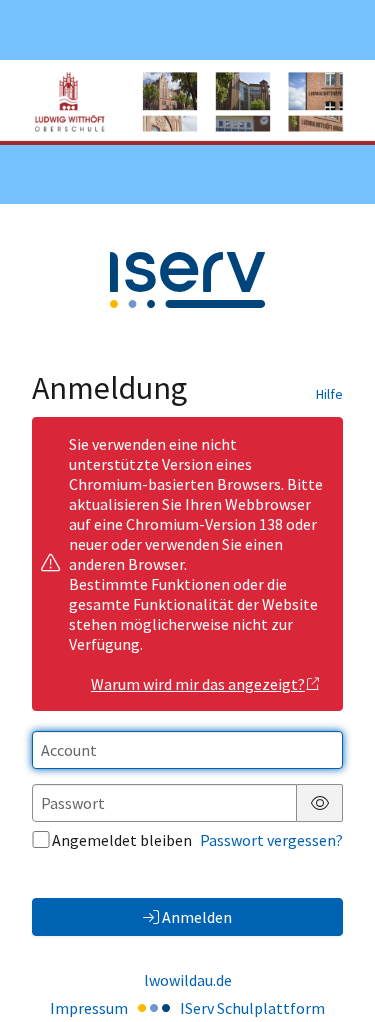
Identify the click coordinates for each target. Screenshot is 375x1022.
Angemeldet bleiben (122, 840)
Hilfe (329, 394)
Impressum (89, 1008)
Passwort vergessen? (271, 840)
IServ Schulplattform (252, 1008)
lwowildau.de (188, 980)
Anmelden (197, 917)
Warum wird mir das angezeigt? (198, 684)
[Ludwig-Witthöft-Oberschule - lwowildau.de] (187, 102)
